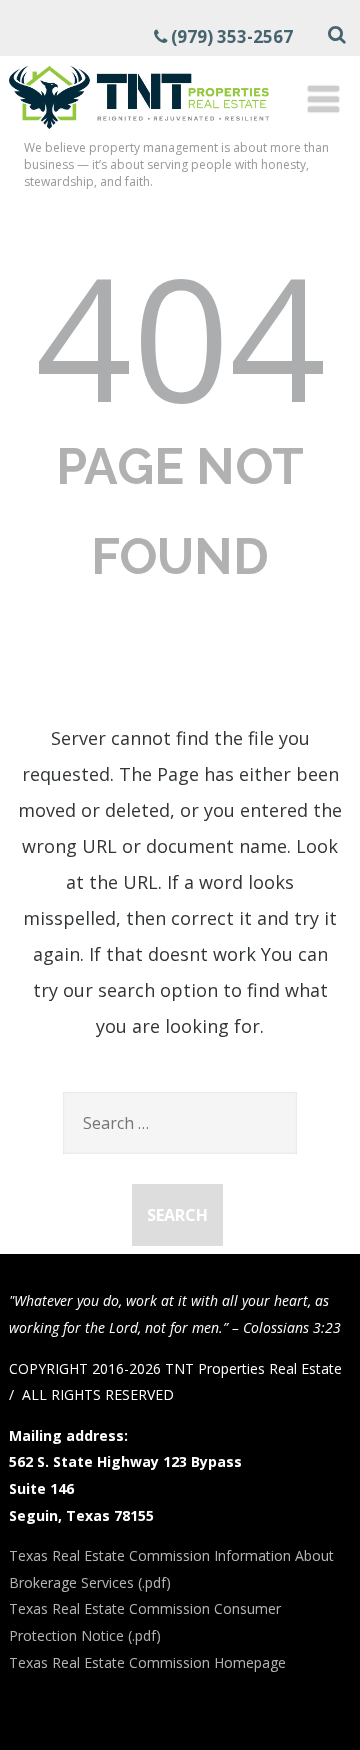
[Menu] (323, 98)
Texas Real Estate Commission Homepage (147, 1662)
